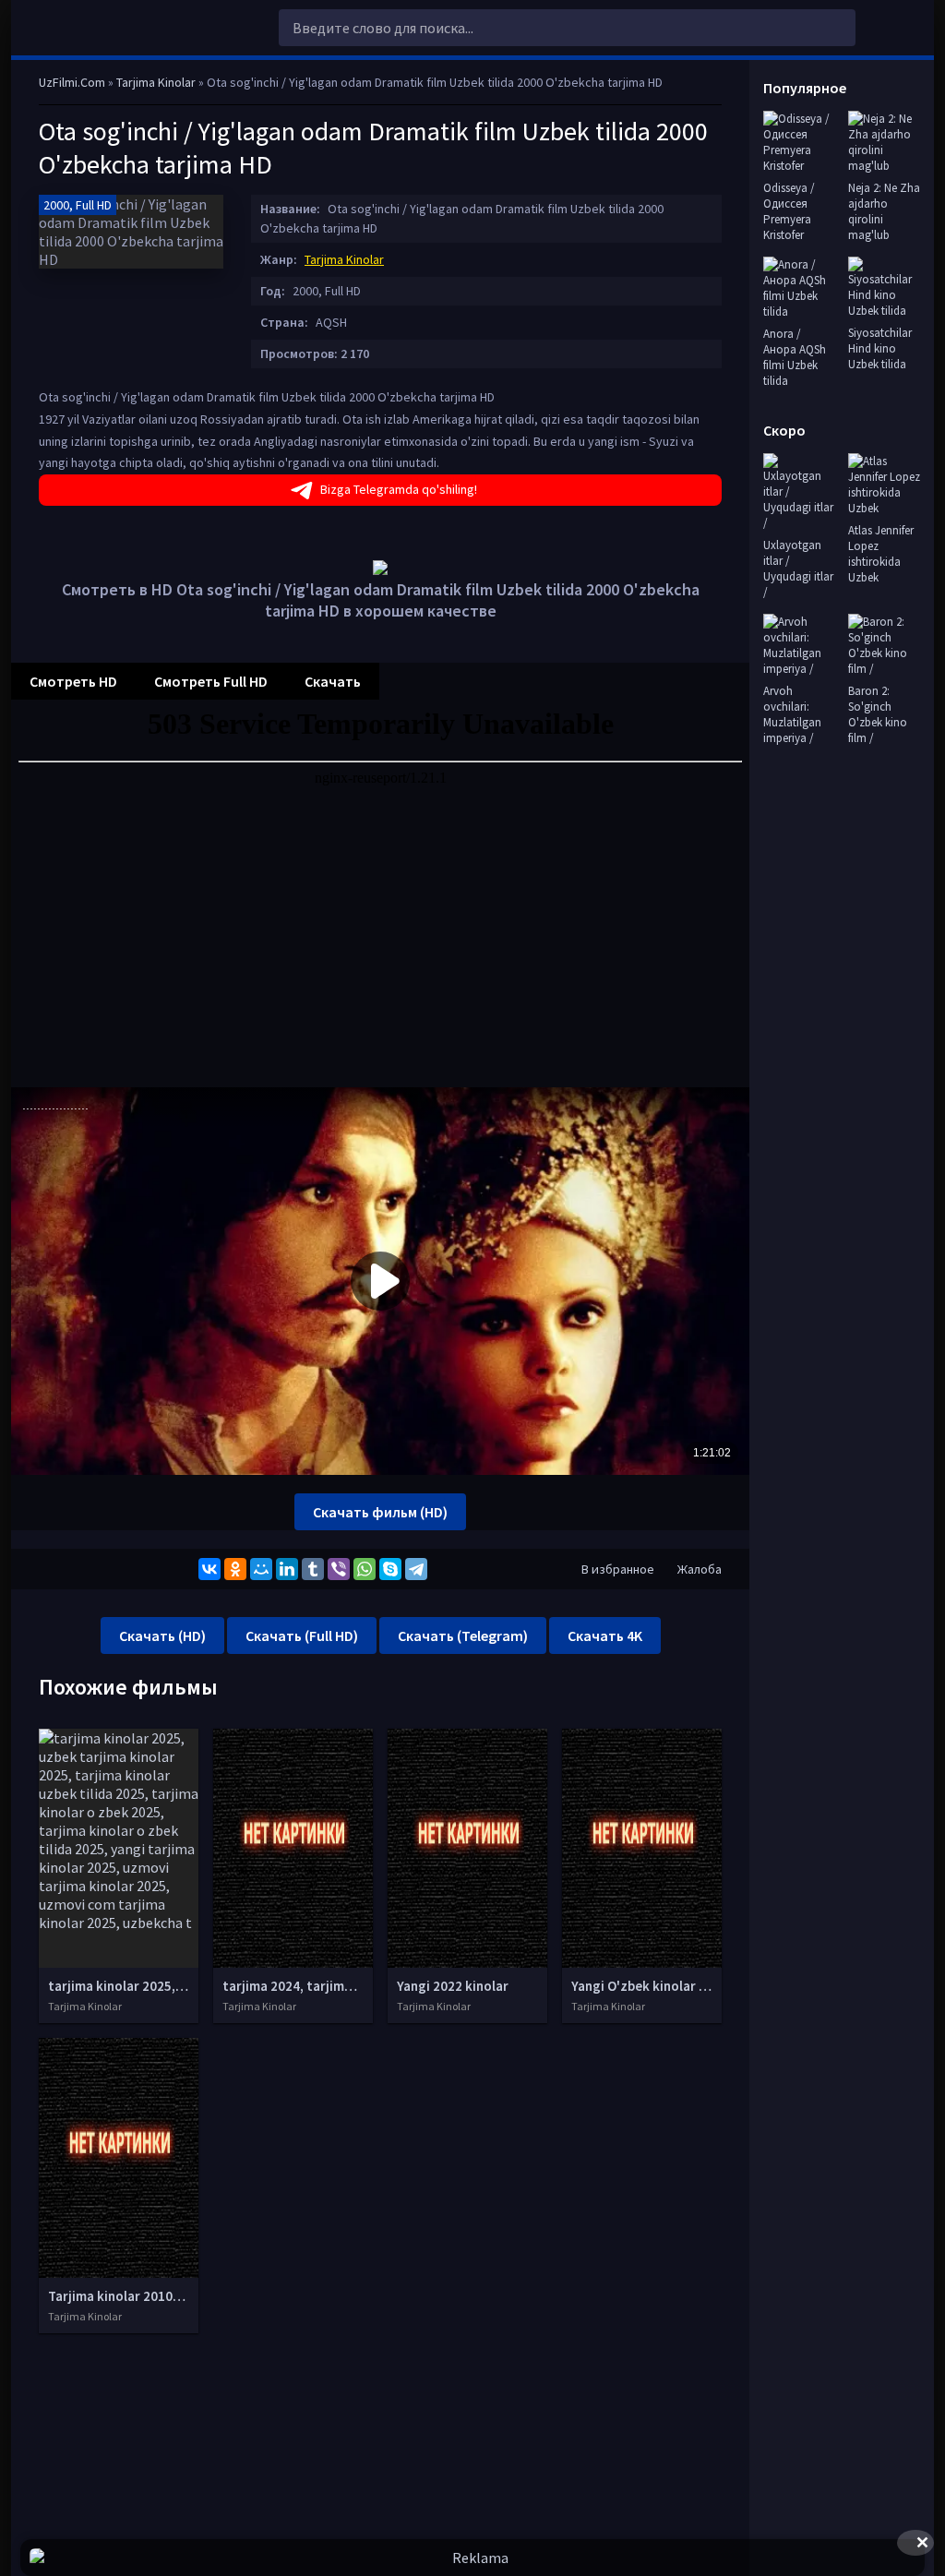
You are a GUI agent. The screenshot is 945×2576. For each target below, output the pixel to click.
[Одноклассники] (235, 1569)
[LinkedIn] (287, 1569)
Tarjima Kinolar (344, 259)
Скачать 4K (605, 1635)
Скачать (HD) (162, 1635)
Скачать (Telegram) (463, 1635)
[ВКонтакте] (209, 1569)
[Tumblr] (313, 1569)
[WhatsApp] (365, 1569)
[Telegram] (416, 1569)
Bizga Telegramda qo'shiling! (399, 489)
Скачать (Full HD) (302, 1635)
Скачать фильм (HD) (380, 1512)
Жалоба (700, 1569)
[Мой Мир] (261, 1569)
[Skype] (390, 1569)
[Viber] (339, 1569)
